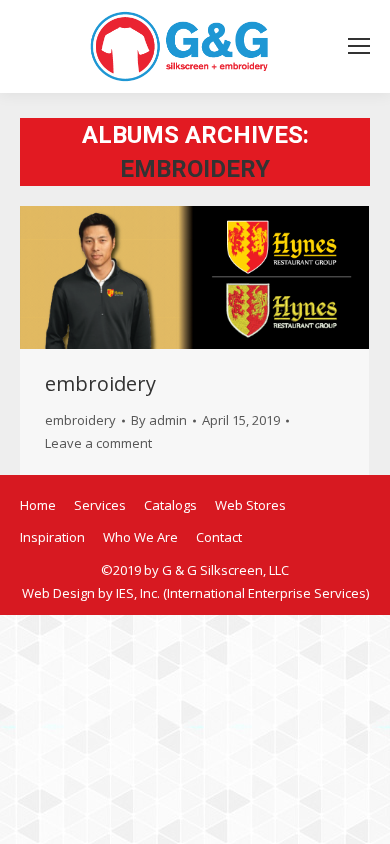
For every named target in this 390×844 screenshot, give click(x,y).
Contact (219, 537)
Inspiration (52, 537)
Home (38, 505)
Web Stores (250, 505)
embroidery (100, 383)
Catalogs (170, 505)
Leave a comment (98, 443)
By (159, 420)
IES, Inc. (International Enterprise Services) (242, 593)
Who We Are (140, 537)
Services (100, 505)
